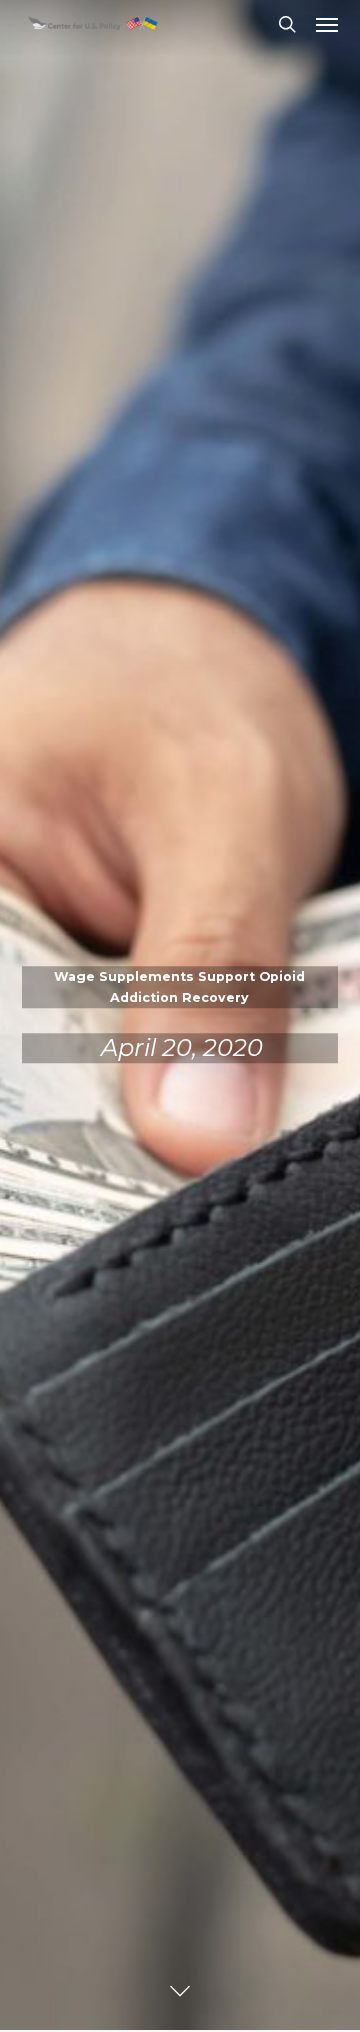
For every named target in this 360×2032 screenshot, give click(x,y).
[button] (327, 24)
